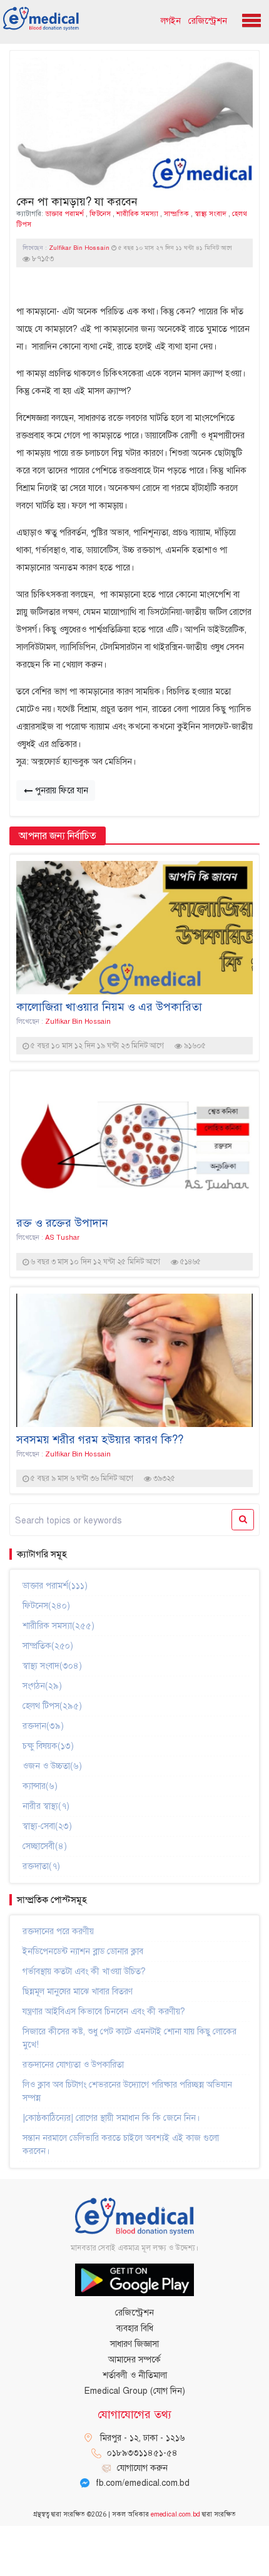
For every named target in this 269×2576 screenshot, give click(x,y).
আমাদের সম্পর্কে (134, 2360)
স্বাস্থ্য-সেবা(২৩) (47, 1826)
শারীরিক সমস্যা (137, 214)
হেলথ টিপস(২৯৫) (52, 1706)
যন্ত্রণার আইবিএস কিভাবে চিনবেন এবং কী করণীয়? (104, 2012)
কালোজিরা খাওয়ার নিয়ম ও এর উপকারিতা (109, 1007)
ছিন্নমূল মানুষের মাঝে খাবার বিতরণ (78, 1991)
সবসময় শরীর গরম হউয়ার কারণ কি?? (100, 1440)
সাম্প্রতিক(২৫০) (48, 1646)
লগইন (171, 21)
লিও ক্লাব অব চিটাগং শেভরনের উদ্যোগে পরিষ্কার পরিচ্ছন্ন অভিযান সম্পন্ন (127, 2091)
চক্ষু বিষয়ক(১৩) (48, 1746)
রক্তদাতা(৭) (41, 1866)
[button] (249, 17)
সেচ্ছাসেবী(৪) (45, 1846)
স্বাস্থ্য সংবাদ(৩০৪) (52, 1666)
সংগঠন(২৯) (42, 1686)
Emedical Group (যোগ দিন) (135, 2391)
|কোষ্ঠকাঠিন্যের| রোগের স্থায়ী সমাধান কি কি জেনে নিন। (111, 2118)
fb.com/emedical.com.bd (143, 2483)
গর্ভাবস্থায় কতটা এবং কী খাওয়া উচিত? (84, 1971)
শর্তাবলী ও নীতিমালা (135, 2375)
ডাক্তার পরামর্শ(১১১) (55, 1586)
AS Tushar (62, 1237)
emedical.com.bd (175, 2514)
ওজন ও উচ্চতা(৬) (52, 1766)
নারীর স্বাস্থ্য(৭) (46, 1806)
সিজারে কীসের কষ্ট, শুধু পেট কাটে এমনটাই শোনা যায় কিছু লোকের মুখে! (129, 2038)
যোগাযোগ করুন (142, 2468)
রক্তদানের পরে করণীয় (58, 1931)
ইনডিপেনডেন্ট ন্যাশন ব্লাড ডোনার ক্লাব (83, 1951)
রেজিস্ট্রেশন (208, 21)
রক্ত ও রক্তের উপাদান (62, 1223)
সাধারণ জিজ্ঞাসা (134, 2344)
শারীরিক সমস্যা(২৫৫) (58, 1626)
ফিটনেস (100, 214)
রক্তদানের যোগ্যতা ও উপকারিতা (73, 2065)
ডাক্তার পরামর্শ (64, 214)
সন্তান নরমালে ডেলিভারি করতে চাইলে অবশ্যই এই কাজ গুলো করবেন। (121, 2145)
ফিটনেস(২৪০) (46, 1606)
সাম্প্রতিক (176, 214)
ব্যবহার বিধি (135, 2328)
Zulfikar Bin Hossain (80, 248)
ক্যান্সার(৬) (40, 1786)
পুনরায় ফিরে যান (60, 791)
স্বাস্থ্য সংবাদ (211, 214)
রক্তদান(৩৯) (43, 1726)
